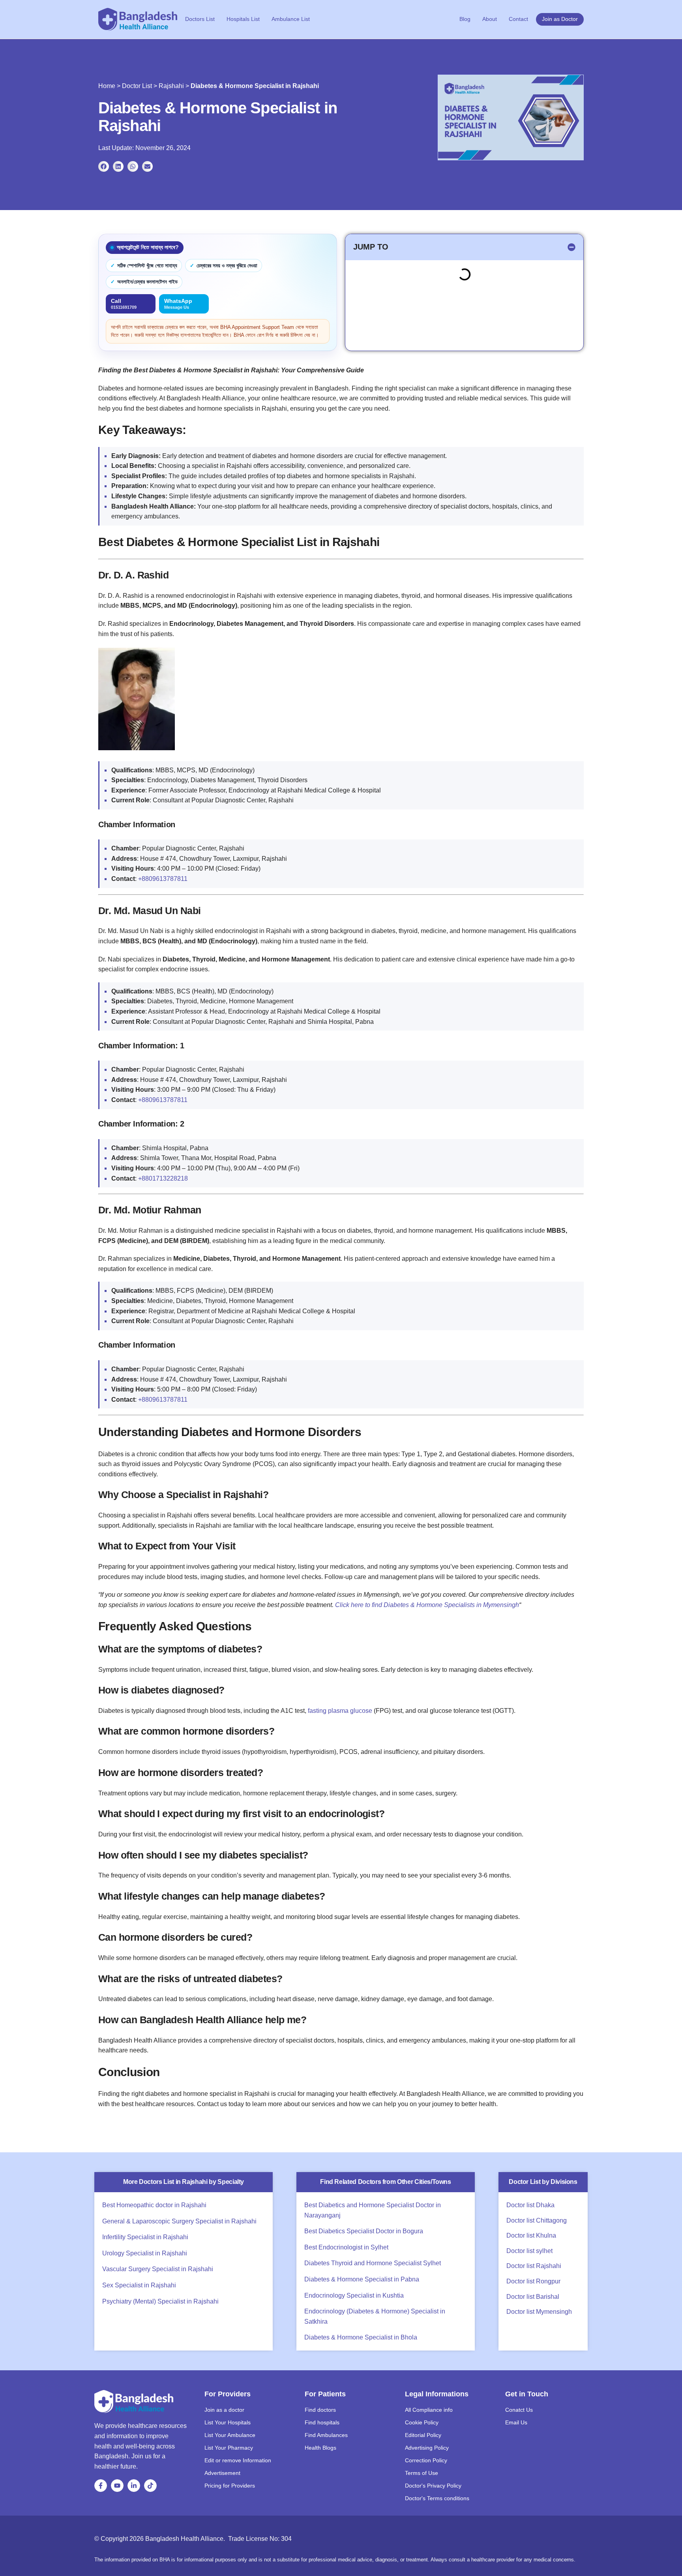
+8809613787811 (163, 879)
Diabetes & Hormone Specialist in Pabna (362, 2279)
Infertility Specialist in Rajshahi (145, 2237)
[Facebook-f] (101, 2486)
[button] (104, 166)
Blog (465, 19)
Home (107, 86)
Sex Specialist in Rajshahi (139, 2285)
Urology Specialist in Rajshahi (145, 2253)
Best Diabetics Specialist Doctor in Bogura (364, 2231)
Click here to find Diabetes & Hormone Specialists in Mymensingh (427, 1605)
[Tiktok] (150, 2486)
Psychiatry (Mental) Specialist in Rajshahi (160, 2301)
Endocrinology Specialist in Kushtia (354, 2295)
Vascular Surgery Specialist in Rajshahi (158, 2269)
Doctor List (137, 86)
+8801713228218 (163, 1178)
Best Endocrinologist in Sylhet (346, 2247)
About (490, 19)
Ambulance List (291, 19)
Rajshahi (171, 86)
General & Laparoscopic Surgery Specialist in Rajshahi (179, 2221)
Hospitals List (243, 19)
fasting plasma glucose (340, 1711)
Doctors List (200, 19)
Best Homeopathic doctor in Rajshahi (154, 2205)
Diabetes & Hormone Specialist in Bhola (361, 2337)
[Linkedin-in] (134, 2486)
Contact (518, 19)
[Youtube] (117, 2486)
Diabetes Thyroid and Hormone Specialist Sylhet (373, 2263)
